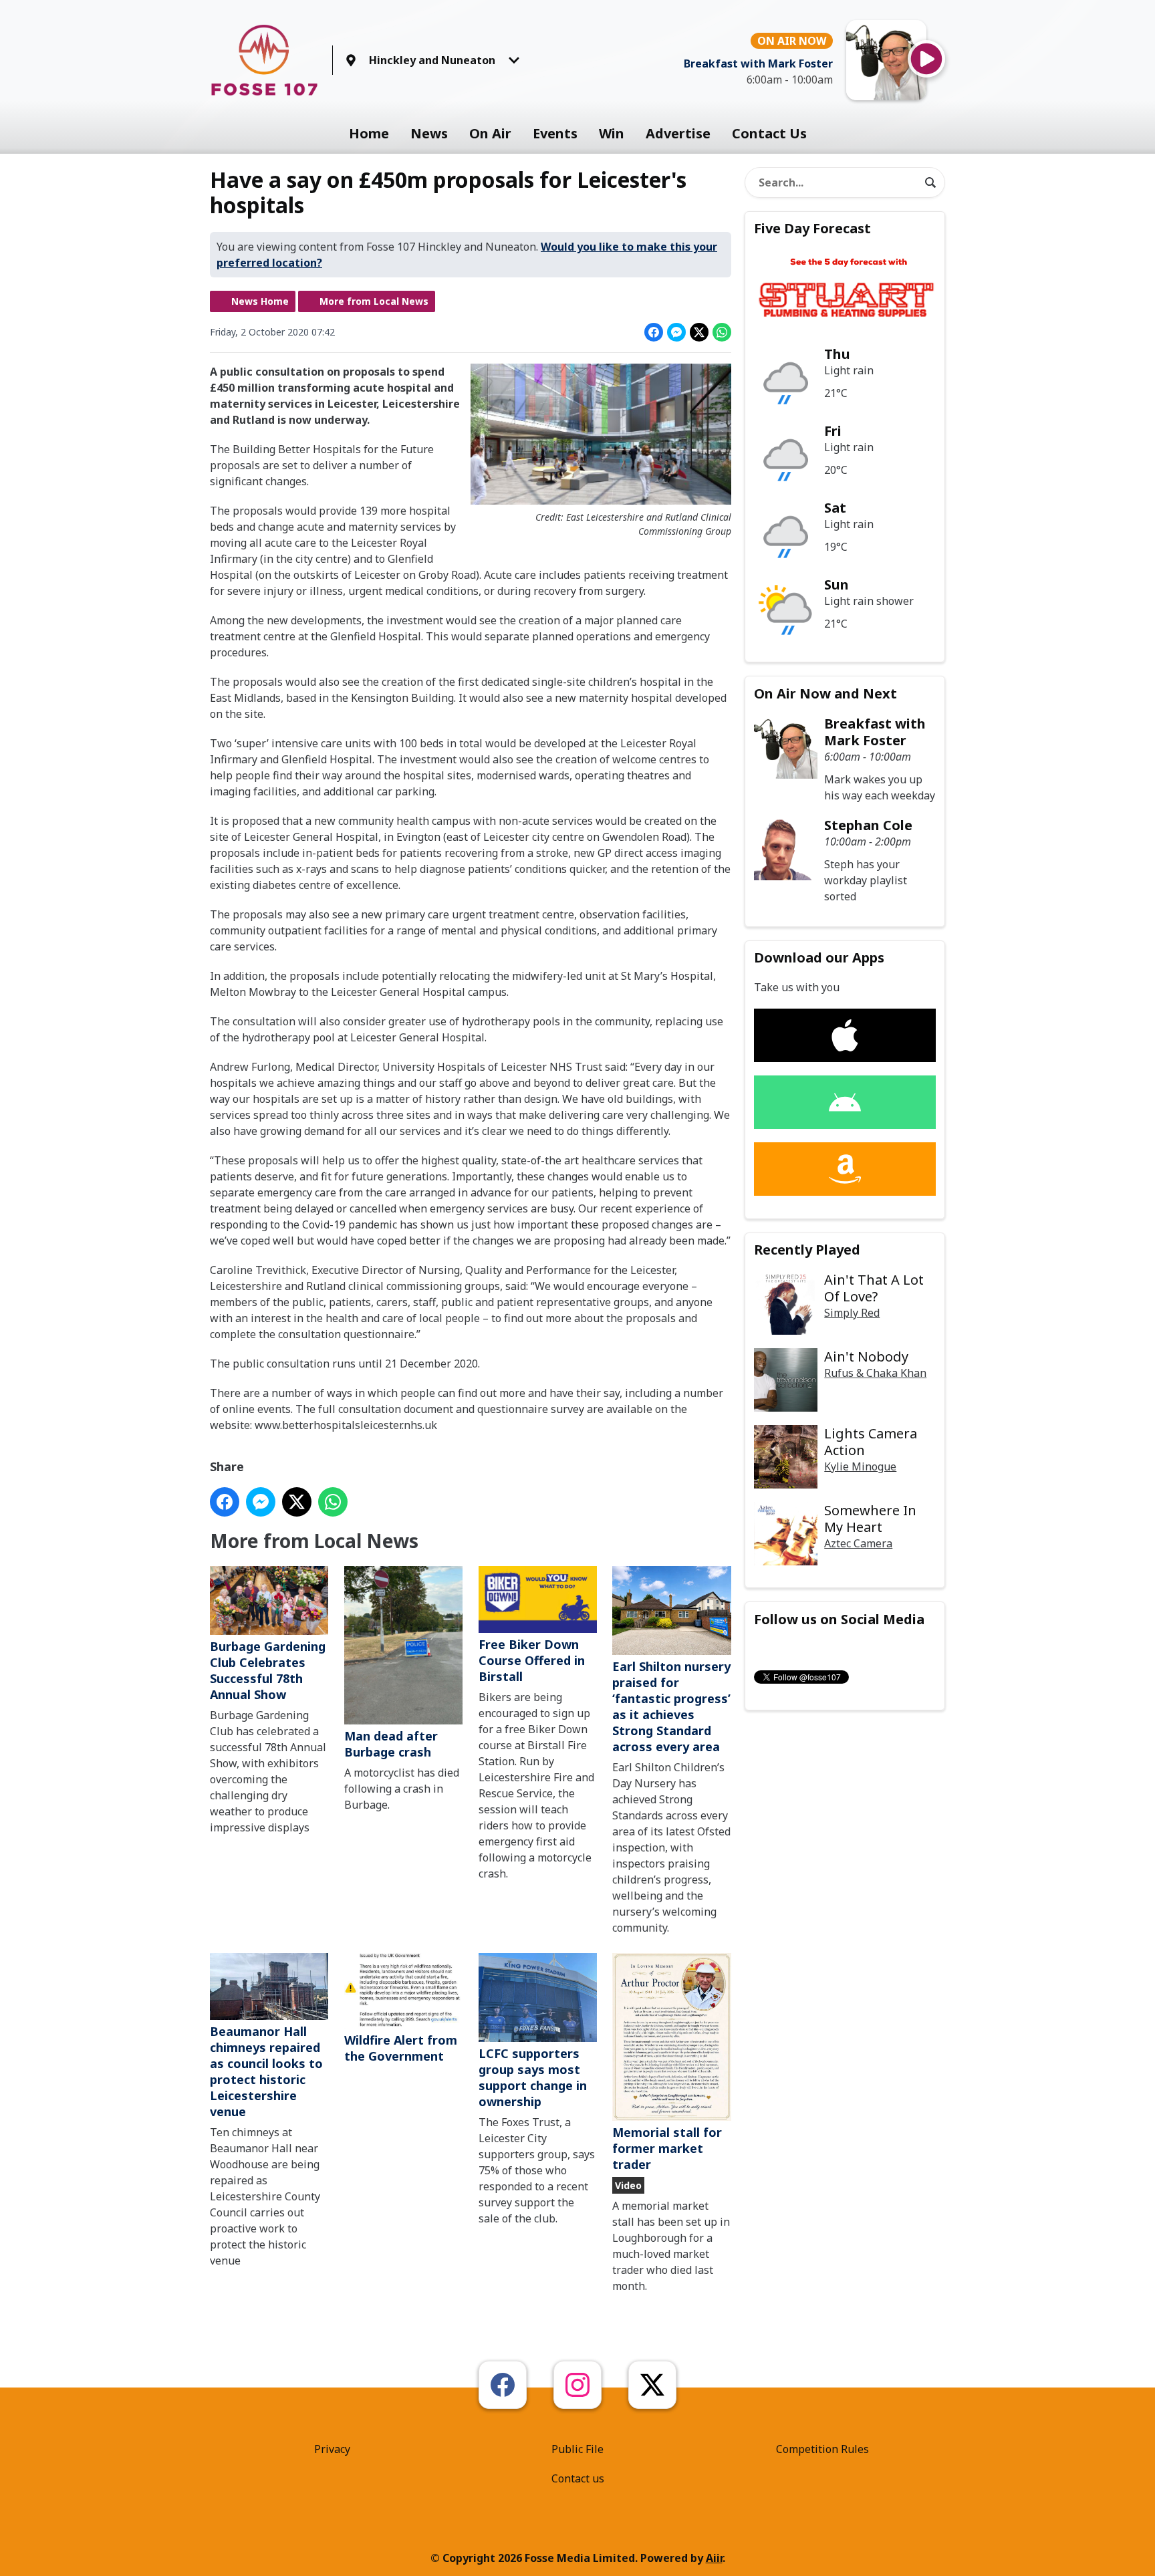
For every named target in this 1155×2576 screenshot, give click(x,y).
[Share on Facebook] (654, 332)
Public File (577, 2449)
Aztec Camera (858, 1543)
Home (369, 133)
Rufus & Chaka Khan (875, 1373)
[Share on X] (699, 332)
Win (612, 133)
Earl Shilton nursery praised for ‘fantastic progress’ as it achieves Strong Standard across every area (671, 1706)
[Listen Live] (926, 59)
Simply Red (852, 1313)
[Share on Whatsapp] (722, 332)
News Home (260, 301)
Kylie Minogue (860, 1466)
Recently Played (807, 1250)
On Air (490, 133)
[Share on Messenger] (676, 332)
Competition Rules (822, 2449)
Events (555, 133)
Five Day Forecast (812, 228)
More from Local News (374, 301)
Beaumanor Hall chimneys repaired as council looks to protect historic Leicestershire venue (266, 2071)
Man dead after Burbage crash (391, 1744)
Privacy (332, 2449)
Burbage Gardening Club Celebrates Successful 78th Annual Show (268, 1670)
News (429, 133)
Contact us (578, 2478)
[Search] (930, 182)
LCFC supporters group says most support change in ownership (533, 2077)
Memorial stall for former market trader (667, 2148)
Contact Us (769, 133)
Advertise (678, 133)
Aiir (714, 2558)
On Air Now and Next (825, 693)
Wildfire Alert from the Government (401, 2048)
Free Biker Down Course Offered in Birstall (532, 1660)
